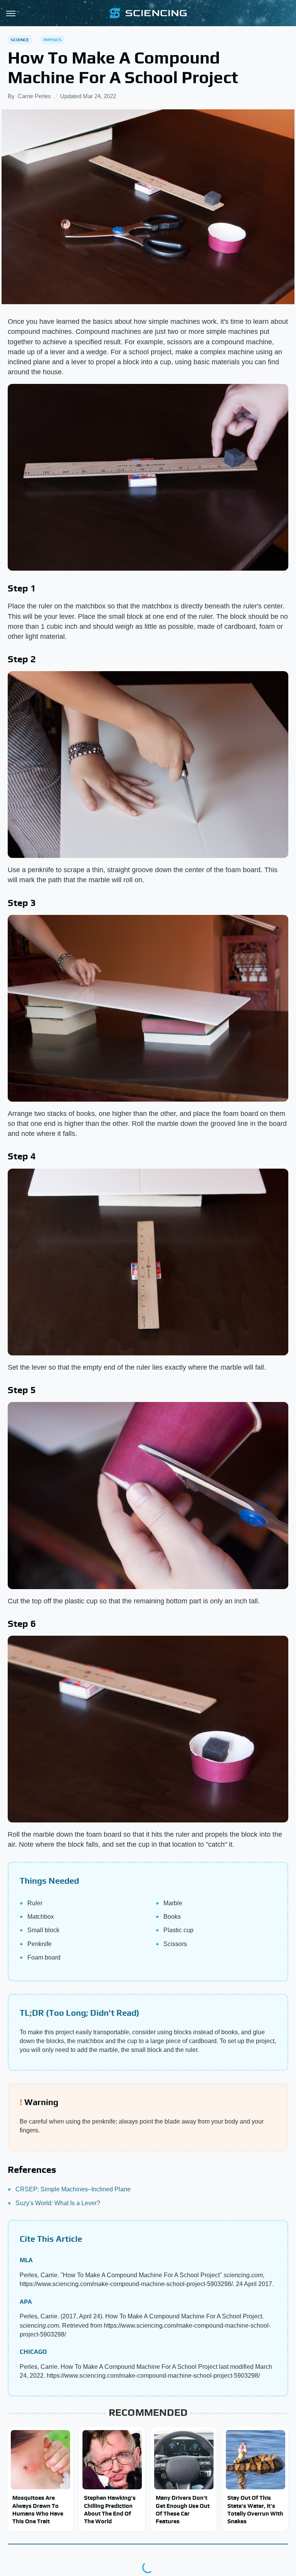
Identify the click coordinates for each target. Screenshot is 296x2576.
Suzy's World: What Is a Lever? (58, 2203)
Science (20, 40)
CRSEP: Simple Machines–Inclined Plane (73, 2189)
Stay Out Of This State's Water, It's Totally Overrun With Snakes (255, 2509)
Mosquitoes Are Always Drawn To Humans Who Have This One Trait (38, 2509)
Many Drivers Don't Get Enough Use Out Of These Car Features (183, 2509)
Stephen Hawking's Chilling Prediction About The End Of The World (110, 2509)
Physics (53, 40)
